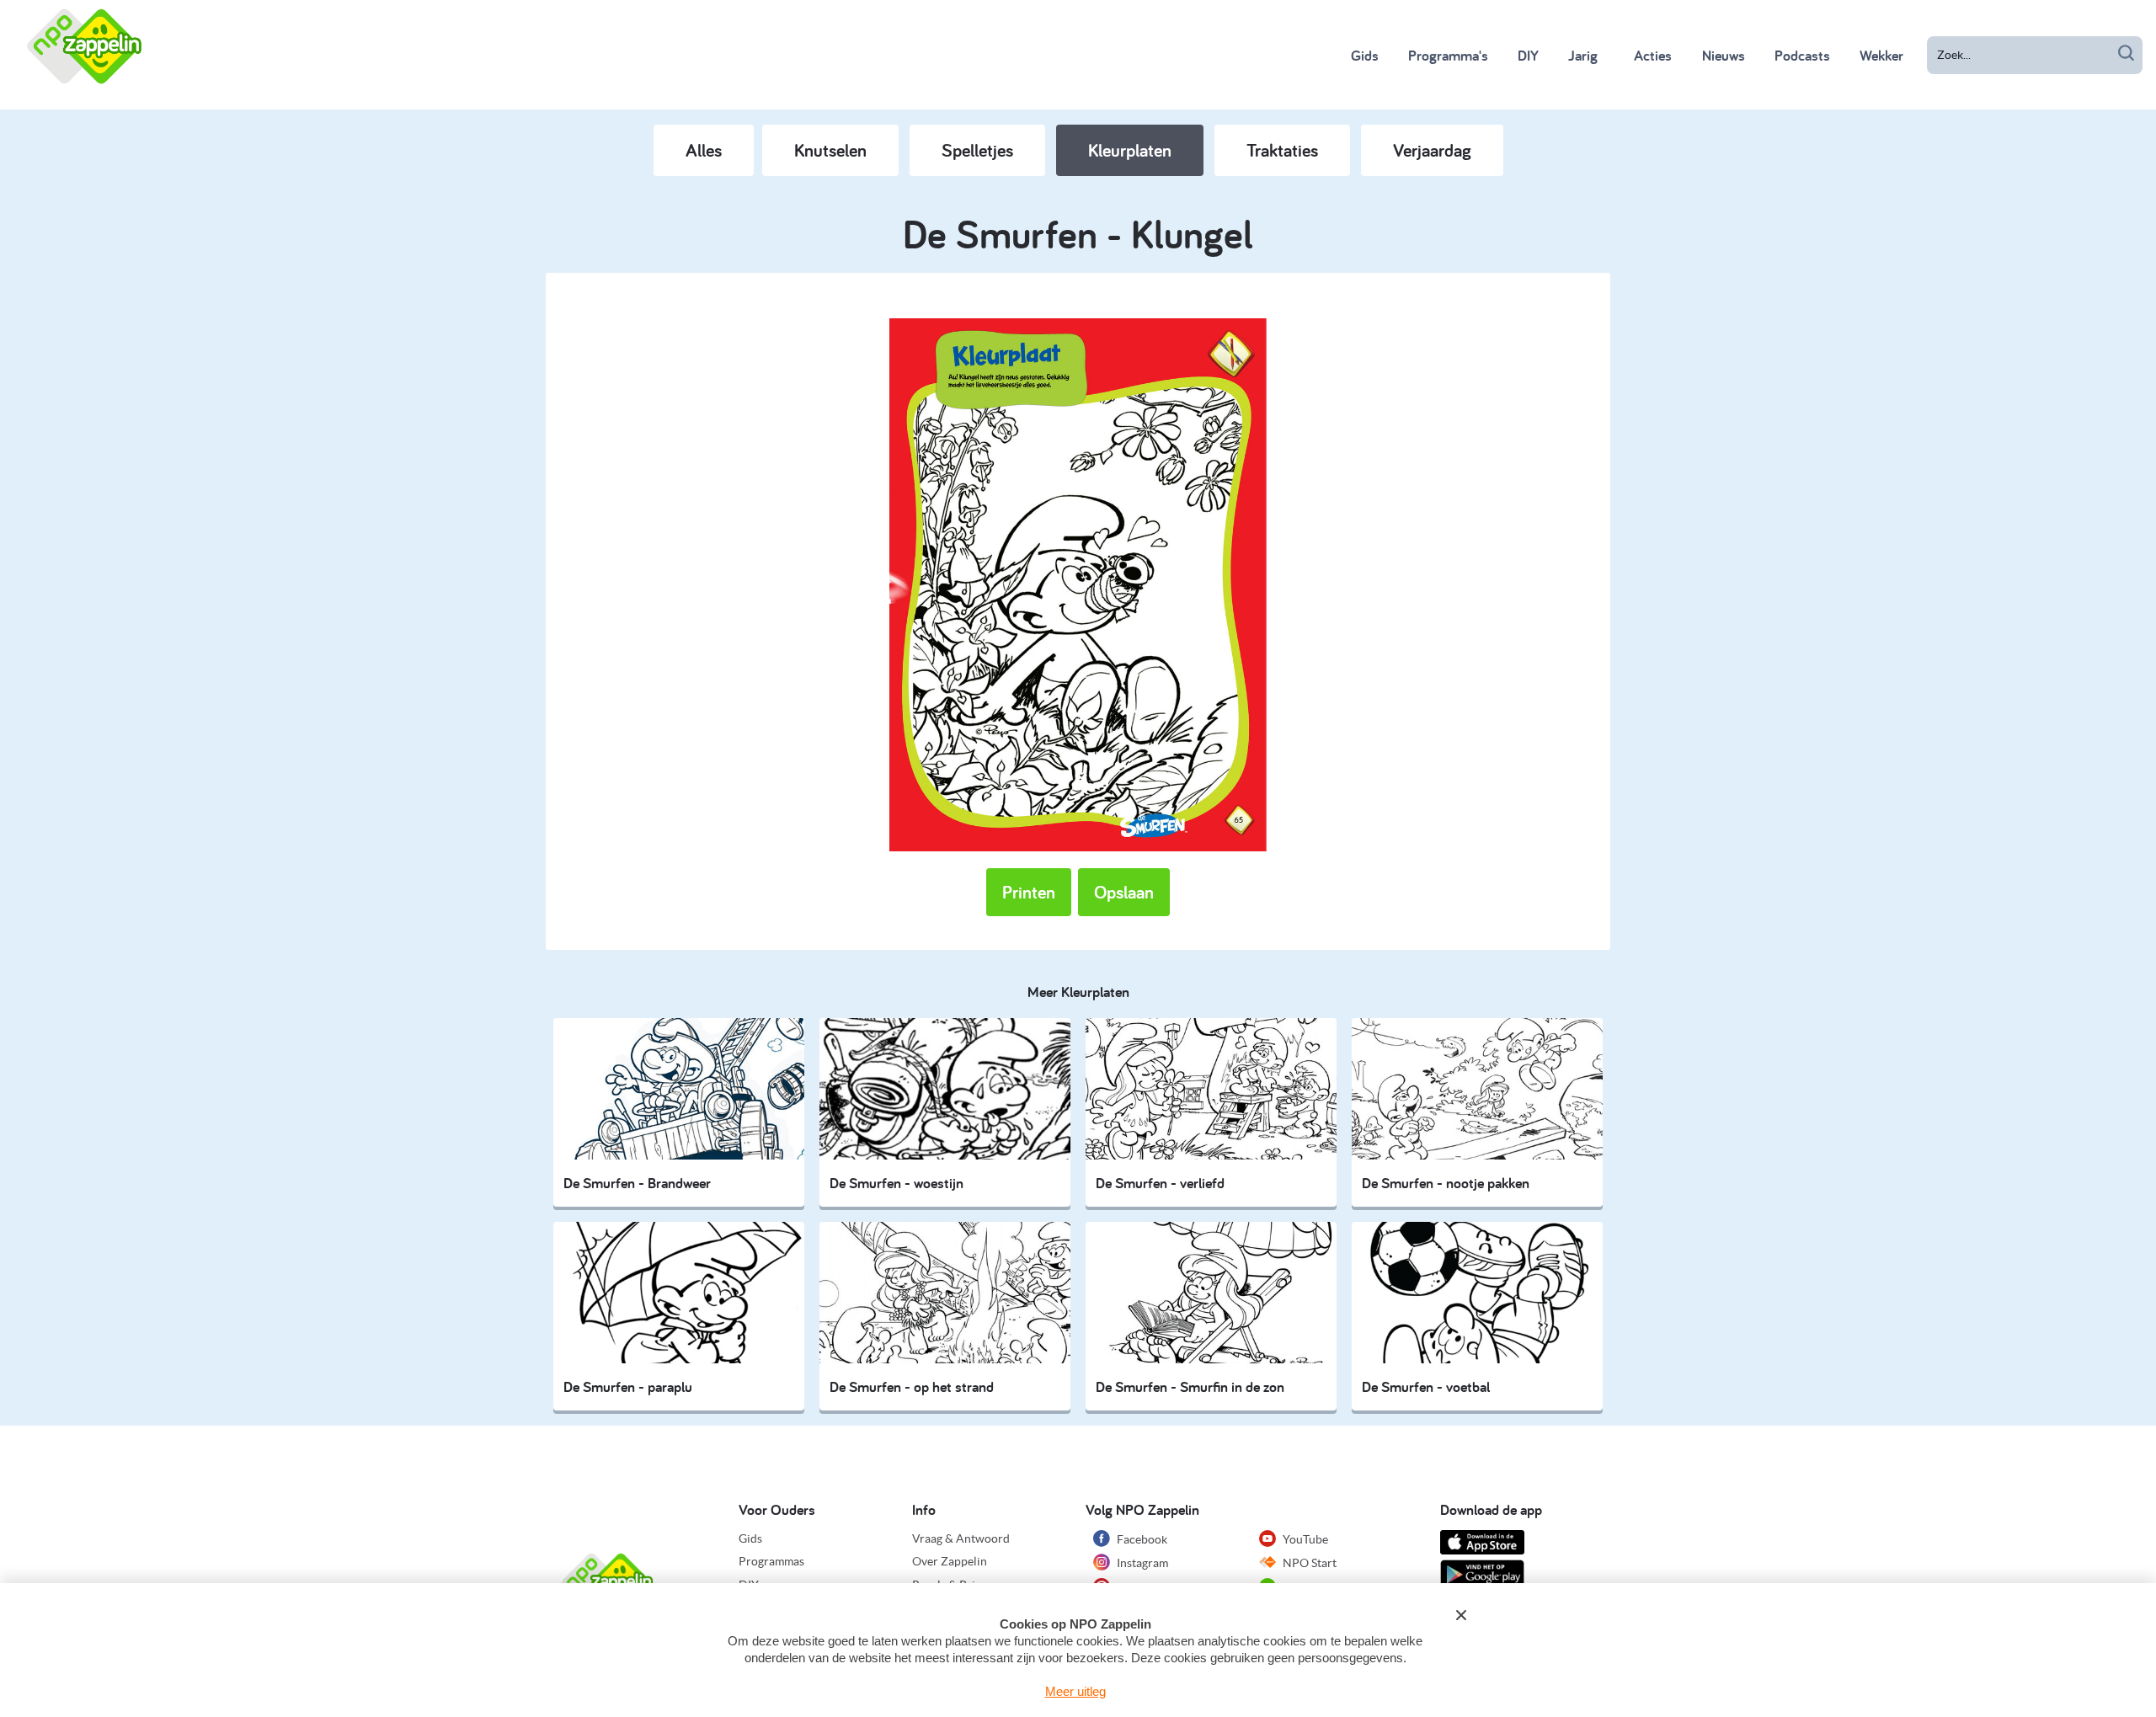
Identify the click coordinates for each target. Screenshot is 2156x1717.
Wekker (1881, 55)
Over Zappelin (950, 1561)
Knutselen (830, 150)
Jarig (1583, 55)
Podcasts (1802, 55)
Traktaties (1282, 150)
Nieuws (1724, 55)
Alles (704, 150)
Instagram (1141, 1563)
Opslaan (1124, 892)
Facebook (1141, 1539)
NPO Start (1308, 1563)
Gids (1365, 55)
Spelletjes (977, 150)
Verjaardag (1432, 150)
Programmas (771, 1561)
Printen (1029, 892)
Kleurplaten (1130, 150)
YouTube (1304, 1539)
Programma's (1448, 55)
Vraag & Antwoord (961, 1538)
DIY (1528, 55)
